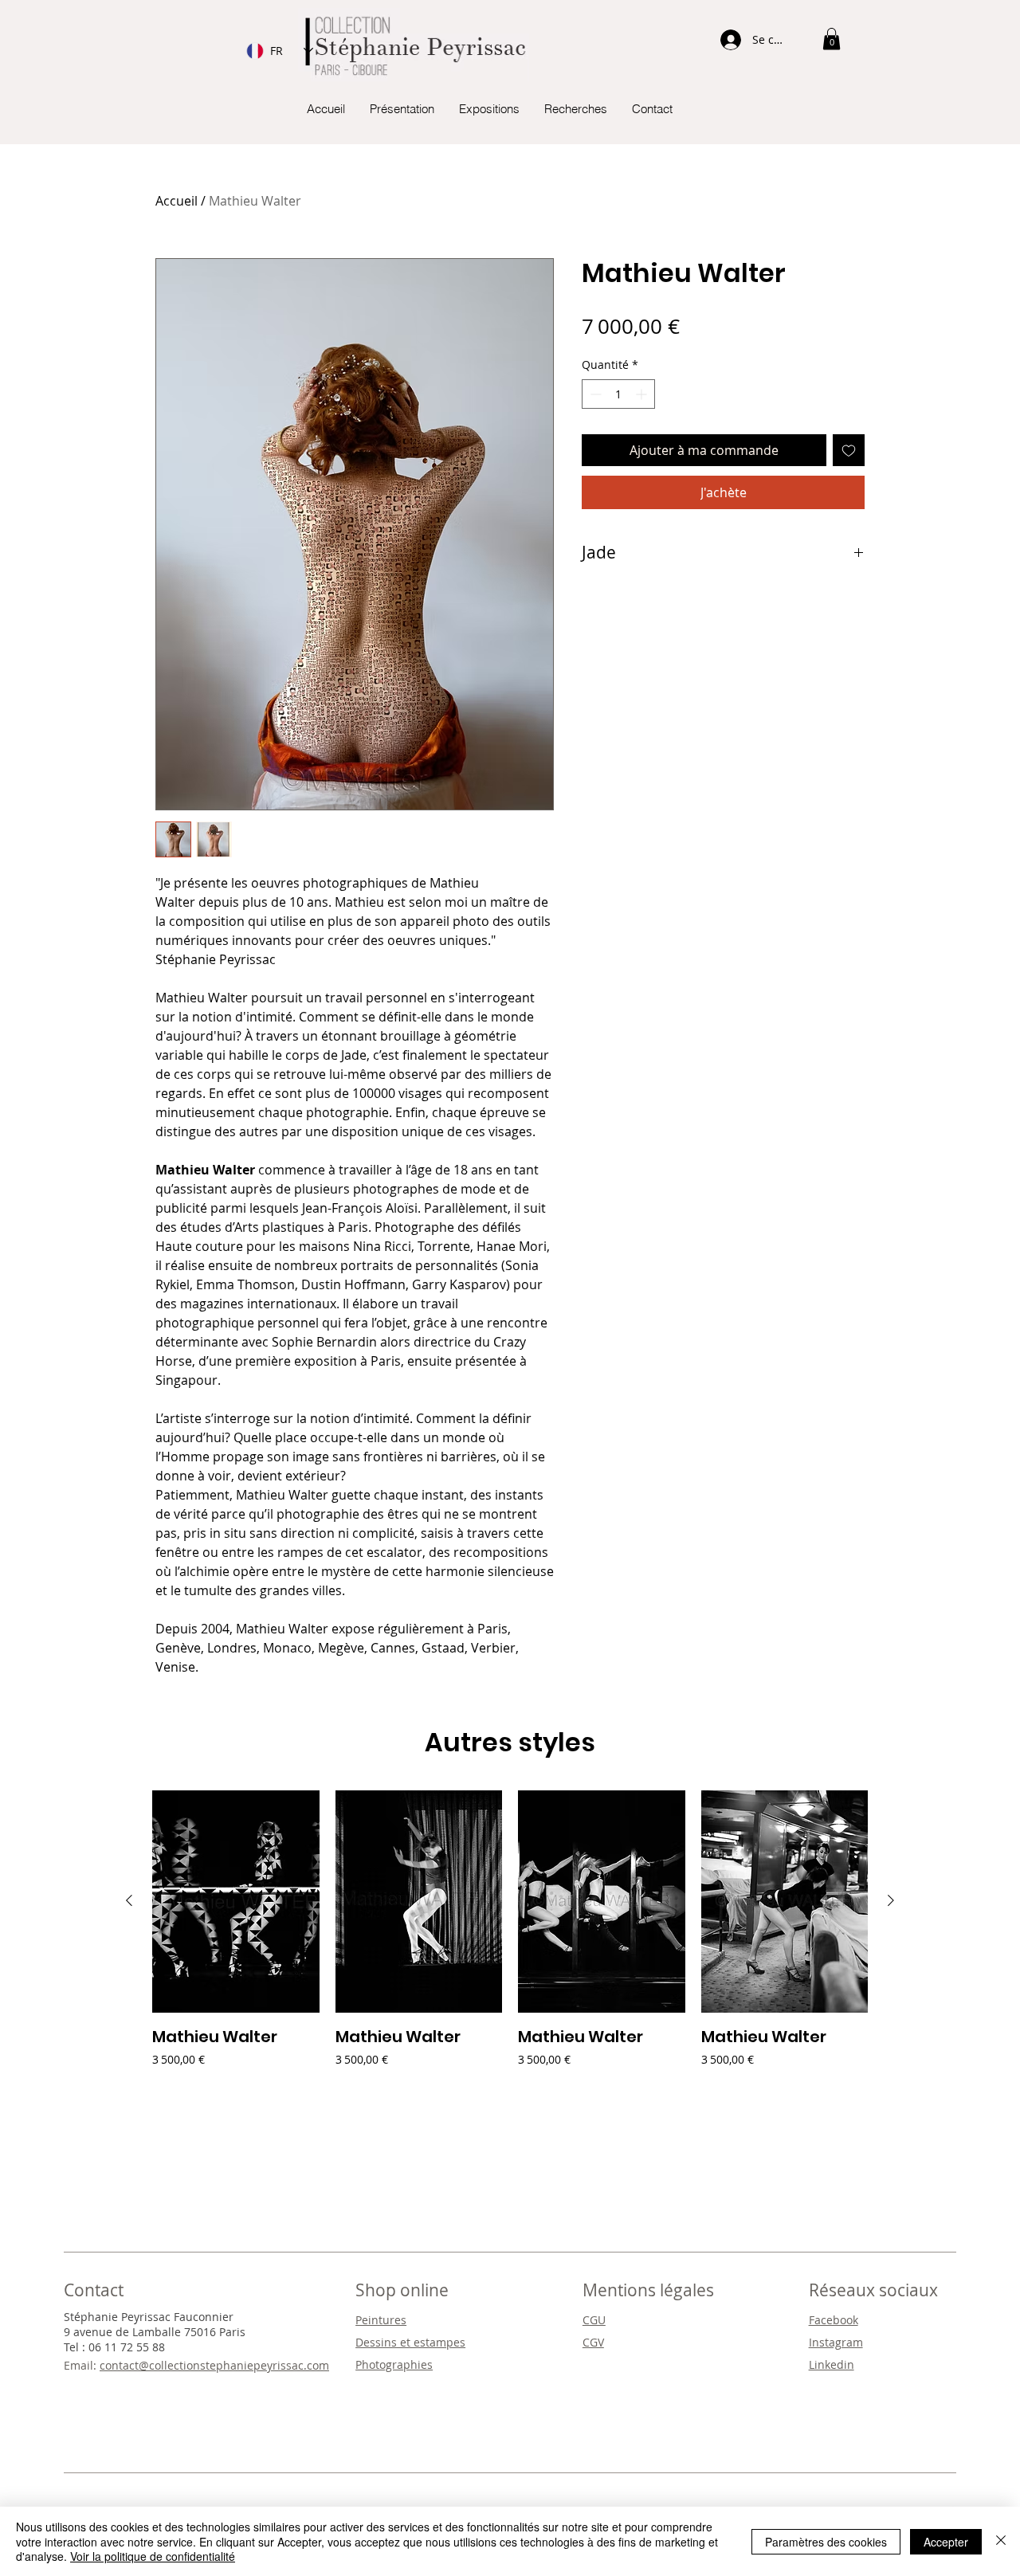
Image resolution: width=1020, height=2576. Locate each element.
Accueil (177, 201)
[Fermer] (1001, 2541)
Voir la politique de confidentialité (153, 2556)
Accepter (946, 2542)
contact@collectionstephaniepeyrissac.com (214, 2365)
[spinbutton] (618, 394)
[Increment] (643, 394)
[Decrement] (594, 394)
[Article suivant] (891, 1900)
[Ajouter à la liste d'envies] (849, 450)
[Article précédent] (129, 1900)
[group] (510, 1940)
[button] (832, 39)
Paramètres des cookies (826, 2542)
